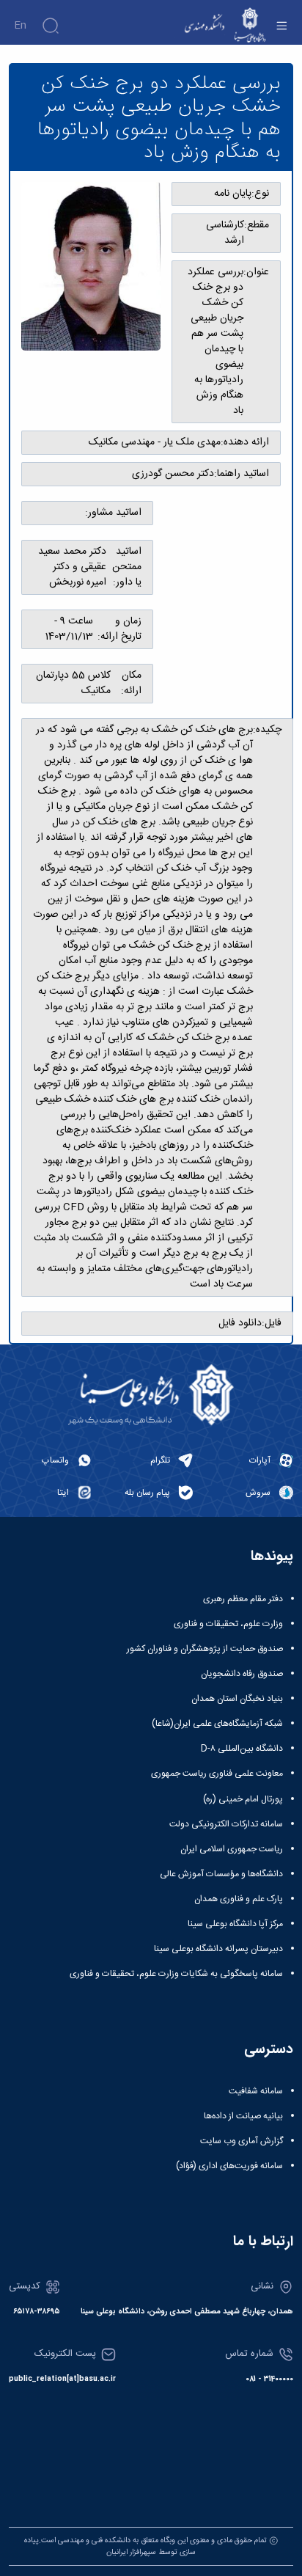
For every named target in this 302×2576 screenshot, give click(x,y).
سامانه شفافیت (256, 2091)
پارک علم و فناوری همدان (239, 1899)
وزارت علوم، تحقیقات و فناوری (228, 1624)
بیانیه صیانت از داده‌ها (243, 2116)
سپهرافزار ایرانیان (131, 2552)
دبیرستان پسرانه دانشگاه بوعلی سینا (218, 1949)
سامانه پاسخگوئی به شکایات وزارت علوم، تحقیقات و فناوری (176, 1974)
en (20, 26)
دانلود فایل (240, 1324)
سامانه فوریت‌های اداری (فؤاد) (229, 2166)
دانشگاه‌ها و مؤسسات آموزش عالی (221, 1874)
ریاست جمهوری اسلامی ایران (232, 1849)
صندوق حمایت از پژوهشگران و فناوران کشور (205, 1649)
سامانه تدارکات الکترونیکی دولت (226, 1824)
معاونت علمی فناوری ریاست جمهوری (217, 1774)
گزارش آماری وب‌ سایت (242, 2141)
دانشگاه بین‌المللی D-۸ (242, 1749)
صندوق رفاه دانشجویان (242, 1674)
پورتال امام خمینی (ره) (243, 1799)
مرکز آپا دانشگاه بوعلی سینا (235, 1924)
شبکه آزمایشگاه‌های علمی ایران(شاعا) (217, 1724)
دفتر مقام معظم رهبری (243, 1599)
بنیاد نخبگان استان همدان (237, 1699)
